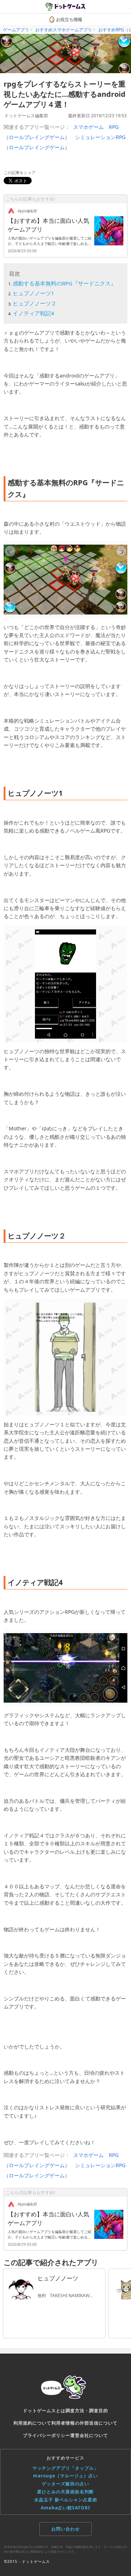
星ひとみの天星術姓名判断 (65, 2492)
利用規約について (32, 2423)
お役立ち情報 (69, 19)
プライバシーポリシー (47, 2435)
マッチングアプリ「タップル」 (65, 2468)
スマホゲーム (88, 127)
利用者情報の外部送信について (84, 2423)
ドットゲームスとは (44, 2411)
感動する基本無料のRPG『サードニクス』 (64, 283)
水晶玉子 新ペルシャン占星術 (66, 2500)
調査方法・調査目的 (87, 2411)
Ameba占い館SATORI (65, 2508)
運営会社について (89, 2435)
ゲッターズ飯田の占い (65, 2484)
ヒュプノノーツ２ (35, 303)
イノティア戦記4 (33, 313)
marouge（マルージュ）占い (65, 2476)
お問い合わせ (65, 2529)
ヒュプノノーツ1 (33, 293)
